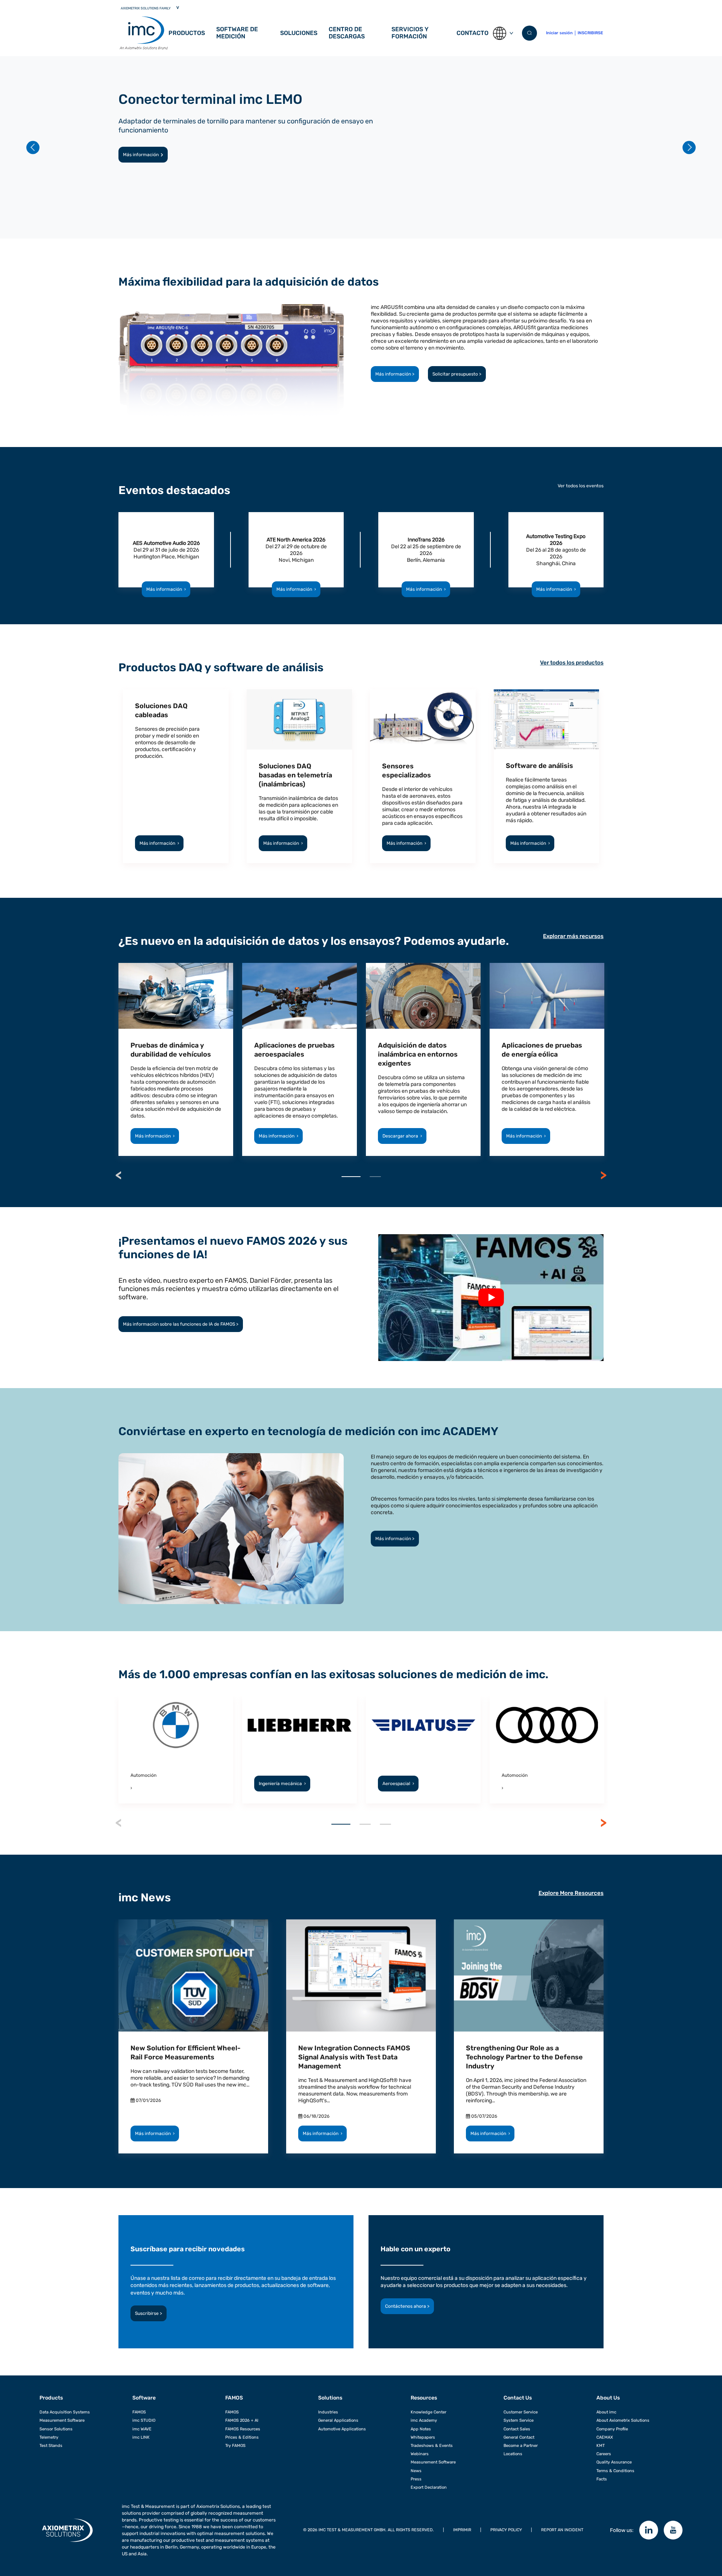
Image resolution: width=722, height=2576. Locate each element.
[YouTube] (673, 2530)
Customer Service (521, 2412)
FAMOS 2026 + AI (242, 2420)
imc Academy (424, 2420)
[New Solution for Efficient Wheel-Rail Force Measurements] (193, 1975)
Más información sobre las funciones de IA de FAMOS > (181, 1324)
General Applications (338, 2420)
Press (416, 2479)
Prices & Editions (242, 2437)
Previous (118, 1175)
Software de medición (237, 33)
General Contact (519, 2437)
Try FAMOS (235, 2446)
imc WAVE (142, 2429)
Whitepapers (423, 2437)
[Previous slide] (33, 147)
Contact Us (518, 2398)
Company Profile (612, 2429)
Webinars (420, 2454)
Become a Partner (521, 2446)
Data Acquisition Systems (65, 2412)
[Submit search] (529, 33)
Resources (424, 2398)
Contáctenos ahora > (407, 2306)
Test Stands (51, 2446)
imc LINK (141, 2437)
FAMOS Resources (243, 2429)
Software (144, 2398)
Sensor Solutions (56, 2429)
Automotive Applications (342, 2429)
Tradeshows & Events (432, 2446)
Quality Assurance (614, 2462)
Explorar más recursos (573, 936)
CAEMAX (605, 2437)
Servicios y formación (410, 33)
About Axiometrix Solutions (623, 2420)
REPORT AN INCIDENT (562, 2530)
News (416, 2471)
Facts (602, 2479)
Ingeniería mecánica (282, 1784)
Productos (187, 33)
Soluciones (299, 33)
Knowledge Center (428, 2412)
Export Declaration (429, 2487)
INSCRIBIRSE (590, 33)
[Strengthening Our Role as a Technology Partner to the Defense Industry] (529, 1975)
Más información (141, 155)
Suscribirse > (149, 2313)
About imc (606, 2412)
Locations (513, 2454)
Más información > (395, 374)
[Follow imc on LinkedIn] (649, 2530)
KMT (601, 2446)
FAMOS (139, 2412)
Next (604, 1175)
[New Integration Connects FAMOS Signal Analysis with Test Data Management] (361, 1975)
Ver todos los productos (572, 663)
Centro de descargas (347, 33)
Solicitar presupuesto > (457, 374)
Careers (604, 2454)
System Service (519, 2420)
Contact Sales (517, 2429)
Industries (328, 2412)
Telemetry (49, 2437)
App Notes (421, 2429)
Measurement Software (62, 2420)
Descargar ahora (402, 1136)
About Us (608, 2398)
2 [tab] (375, 1177)
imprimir (462, 2530)
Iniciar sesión (559, 33)
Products (51, 2398)
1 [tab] (351, 1177)
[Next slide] (689, 147)
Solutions (330, 2398)
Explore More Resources (571, 1893)
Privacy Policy (506, 2530)
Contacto (472, 33)
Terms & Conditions (615, 2471)
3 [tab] (385, 1824)
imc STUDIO (144, 2420)
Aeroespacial (398, 1784)
